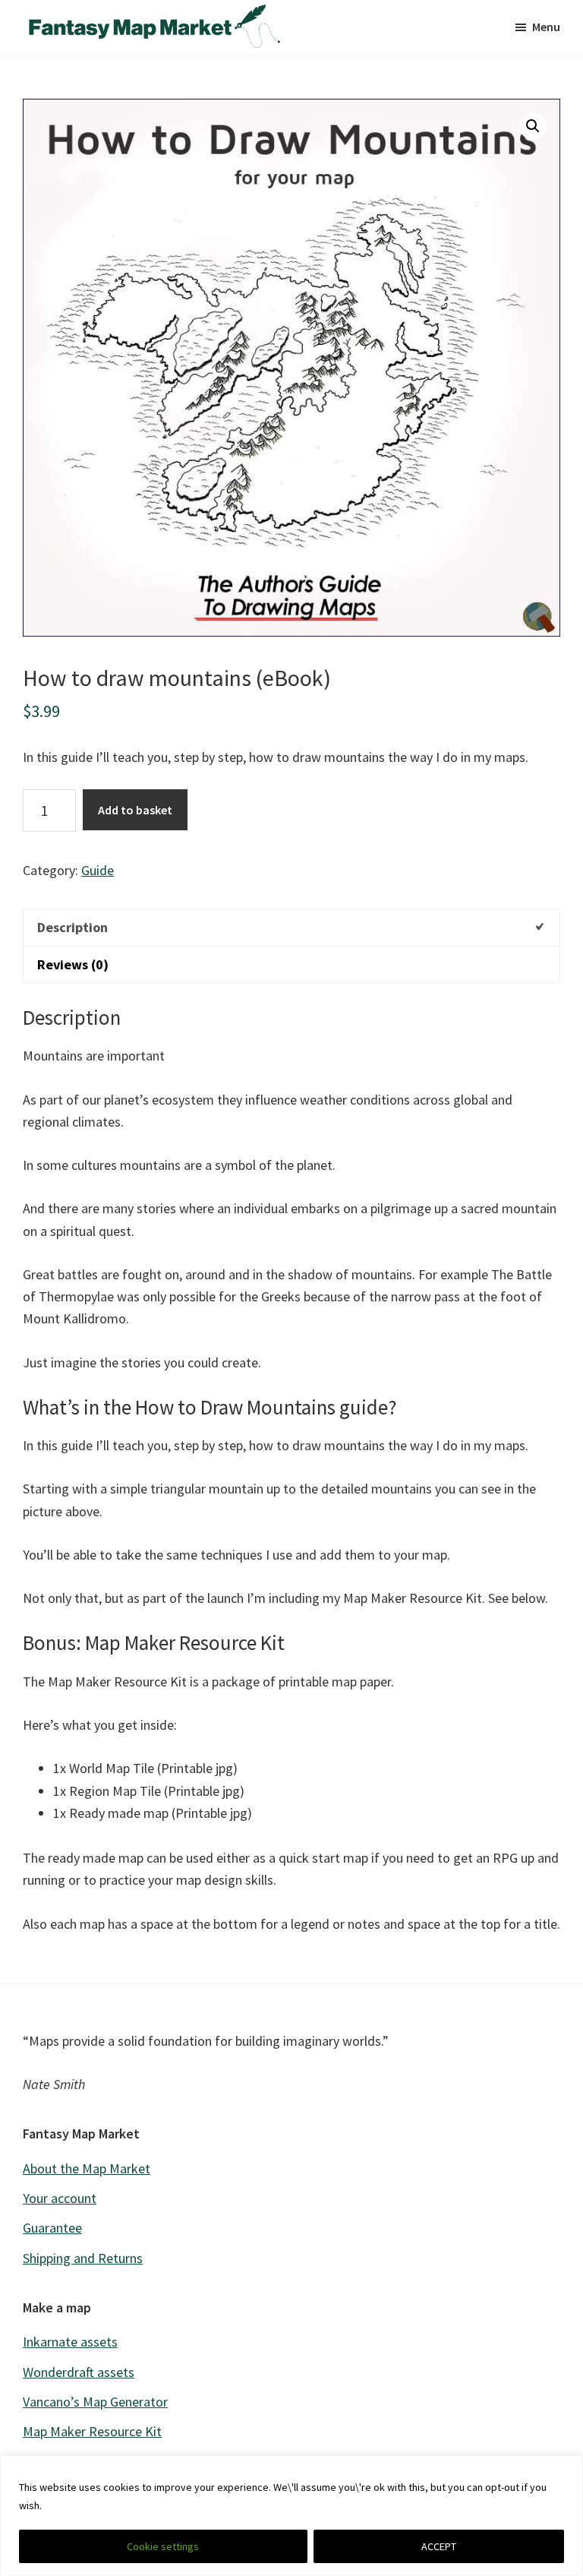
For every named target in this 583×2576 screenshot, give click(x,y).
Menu (546, 27)
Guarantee (52, 2228)
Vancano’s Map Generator (95, 2402)
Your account (60, 2198)
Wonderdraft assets (79, 2372)
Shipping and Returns (83, 2258)
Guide (98, 870)
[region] (291, 2516)
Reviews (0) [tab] (73, 964)
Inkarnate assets (70, 2342)
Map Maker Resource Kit (92, 2431)
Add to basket (135, 810)
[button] (533, 126)
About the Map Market (87, 2168)
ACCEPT (439, 2546)
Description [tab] (72, 927)
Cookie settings (163, 2546)
